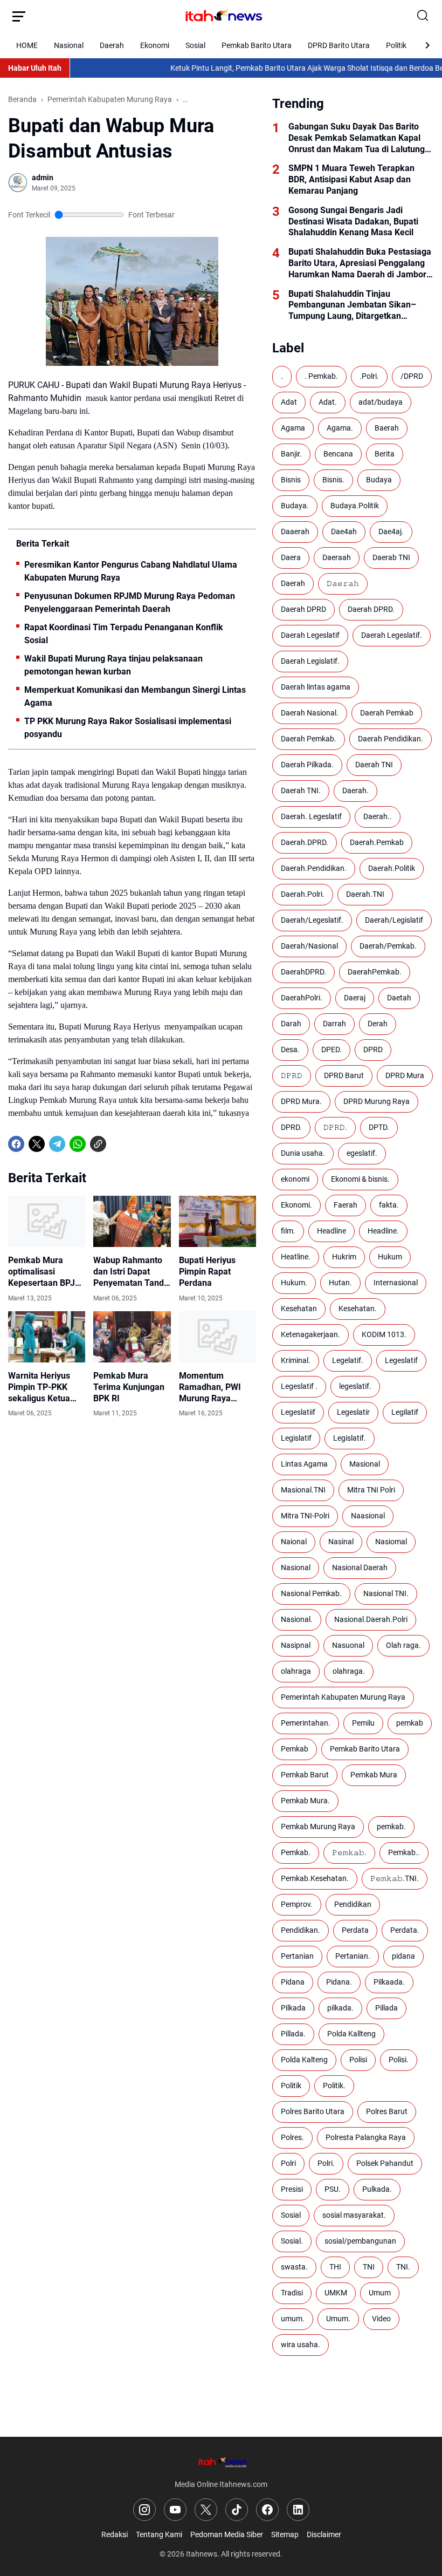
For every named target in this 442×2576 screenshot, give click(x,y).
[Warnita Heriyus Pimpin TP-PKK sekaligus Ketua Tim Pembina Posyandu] (47, 1337)
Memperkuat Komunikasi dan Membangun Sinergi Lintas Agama (135, 696)
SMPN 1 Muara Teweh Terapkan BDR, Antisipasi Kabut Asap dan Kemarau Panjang (351, 179)
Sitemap (285, 2534)
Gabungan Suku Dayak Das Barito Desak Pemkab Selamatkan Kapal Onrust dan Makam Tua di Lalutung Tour (357, 138)
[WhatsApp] (78, 1144)
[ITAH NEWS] (221, 16)
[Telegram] (57, 1144)
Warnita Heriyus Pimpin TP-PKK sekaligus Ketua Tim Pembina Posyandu (39, 1387)
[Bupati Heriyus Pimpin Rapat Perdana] (217, 1222)
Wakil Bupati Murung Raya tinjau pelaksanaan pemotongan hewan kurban (113, 665)
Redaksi (115, 2534)
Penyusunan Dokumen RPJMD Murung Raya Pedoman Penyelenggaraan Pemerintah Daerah (130, 602)
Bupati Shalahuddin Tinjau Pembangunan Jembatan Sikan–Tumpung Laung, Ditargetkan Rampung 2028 (352, 305)
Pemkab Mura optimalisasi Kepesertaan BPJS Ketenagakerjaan (44, 1272)
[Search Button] (423, 16)
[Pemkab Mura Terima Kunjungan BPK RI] (132, 1337)
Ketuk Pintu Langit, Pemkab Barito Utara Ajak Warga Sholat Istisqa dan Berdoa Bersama (292, 68)
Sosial (195, 45)
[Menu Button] (19, 16)
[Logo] (221, 2462)
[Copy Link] (98, 1144)
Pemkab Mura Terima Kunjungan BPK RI (129, 1387)
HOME (27, 45)
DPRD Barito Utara (339, 45)
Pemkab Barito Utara (257, 45)
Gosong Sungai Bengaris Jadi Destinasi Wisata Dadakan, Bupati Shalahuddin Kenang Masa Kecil (353, 222)
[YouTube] (175, 2510)
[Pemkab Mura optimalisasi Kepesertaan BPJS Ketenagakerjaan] (47, 1222)
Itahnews (202, 2554)
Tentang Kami (159, 2534)
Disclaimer (324, 2534)
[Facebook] (16, 1144)
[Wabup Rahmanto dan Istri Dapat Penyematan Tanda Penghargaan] (132, 1222)
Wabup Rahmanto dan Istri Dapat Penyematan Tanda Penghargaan (131, 1272)
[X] (37, 1144)
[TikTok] (237, 2510)
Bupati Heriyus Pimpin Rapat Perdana (207, 1272)
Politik (396, 45)
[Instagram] (144, 2510)
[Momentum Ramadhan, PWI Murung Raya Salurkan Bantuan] (217, 1337)
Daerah (112, 45)
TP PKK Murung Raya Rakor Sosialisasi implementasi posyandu (128, 728)
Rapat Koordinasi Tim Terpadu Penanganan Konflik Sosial (124, 634)
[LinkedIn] (298, 2510)
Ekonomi (155, 45)
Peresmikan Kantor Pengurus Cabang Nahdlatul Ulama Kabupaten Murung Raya (131, 571)
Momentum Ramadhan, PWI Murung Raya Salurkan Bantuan (214, 1387)
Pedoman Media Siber (227, 2534)
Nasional (69, 45)
